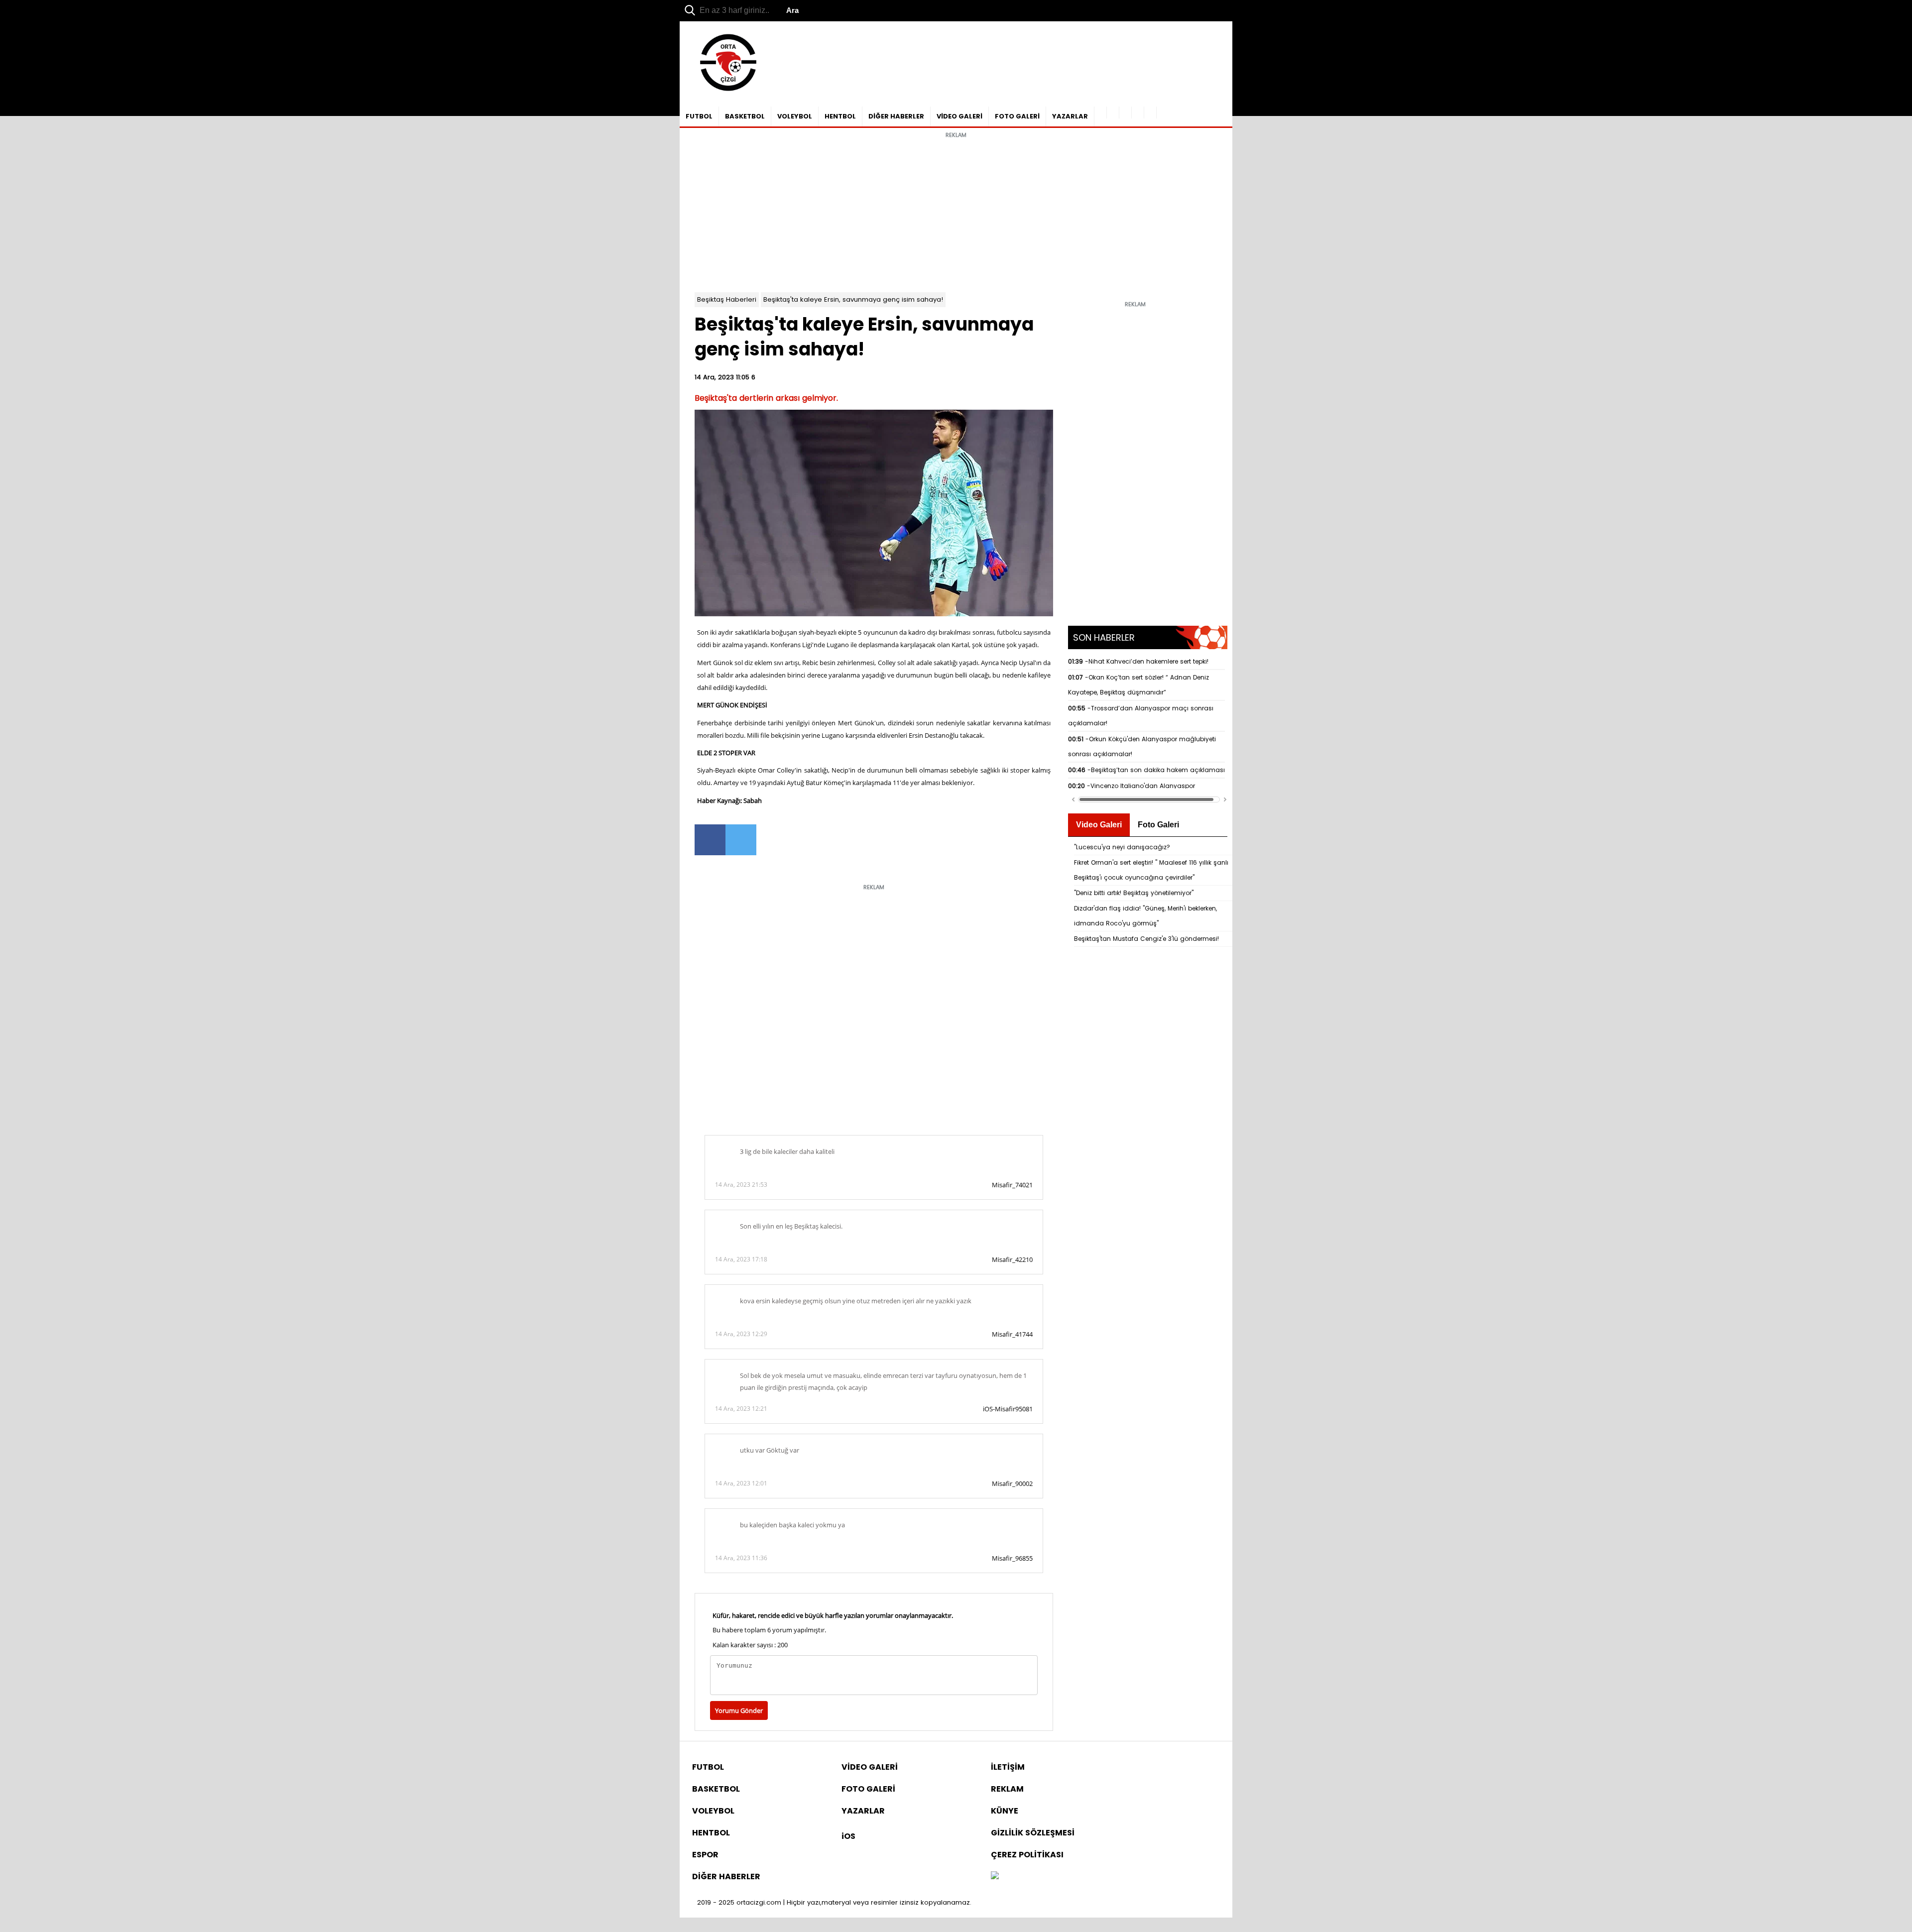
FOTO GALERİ (1017, 116)
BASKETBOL (745, 116)
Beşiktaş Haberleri (727, 299)
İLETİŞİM (1008, 1767)
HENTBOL (840, 116)
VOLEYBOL (795, 116)
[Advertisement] (956, 213)
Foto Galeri (1158, 825)
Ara (792, 10)
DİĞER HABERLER (896, 116)
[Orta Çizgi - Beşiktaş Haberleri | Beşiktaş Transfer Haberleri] (723, 91)
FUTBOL (699, 116)
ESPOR (705, 1855)
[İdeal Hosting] (995, 1876)
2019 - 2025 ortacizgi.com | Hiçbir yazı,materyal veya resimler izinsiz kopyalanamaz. (834, 1902)
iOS (848, 1836)
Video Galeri (1099, 825)
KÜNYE (1005, 1811)
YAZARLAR (1070, 116)
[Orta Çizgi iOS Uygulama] (1150, 113)
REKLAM (1007, 1789)
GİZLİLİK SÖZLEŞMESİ (1033, 1833)
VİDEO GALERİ (959, 116)
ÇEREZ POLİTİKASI (1027, 1855)
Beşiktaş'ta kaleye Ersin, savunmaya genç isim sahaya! (853, 299)
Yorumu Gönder (739, 1710)
